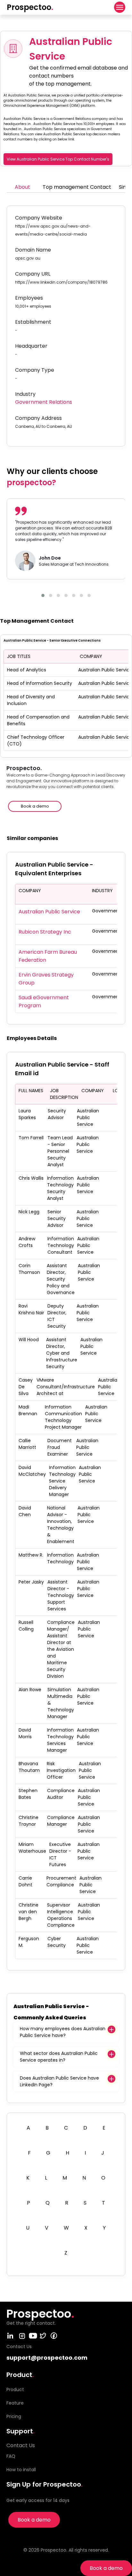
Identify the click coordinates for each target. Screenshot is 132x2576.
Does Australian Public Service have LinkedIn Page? (59, 2081)
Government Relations (44, 402)
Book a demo (106, 2568)
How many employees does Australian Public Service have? (63, 2032)
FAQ (11, 2456)
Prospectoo (30, 7)
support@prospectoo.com (47, 2358)
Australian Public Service (49, 912)
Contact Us (21, 2445)
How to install (21, 2470)
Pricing (14, 2416)
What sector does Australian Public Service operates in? (59, 2057)
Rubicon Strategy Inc (45, 932)
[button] (43, 595)
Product (15, 2389)
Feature (15, 2403)
